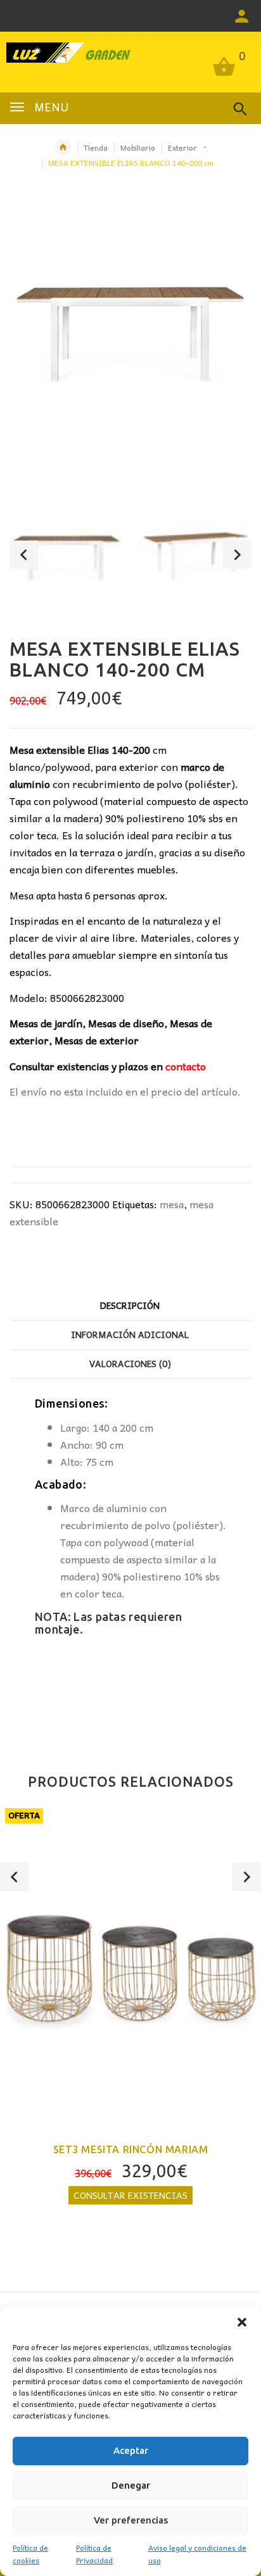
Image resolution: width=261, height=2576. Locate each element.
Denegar (131, 2485)
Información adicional (130, 1334)
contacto (186, 1066)
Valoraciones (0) (130, 1363)
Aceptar (131, 2450)
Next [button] (237, 555)
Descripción (130, 1305)
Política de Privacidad (94, 2554)
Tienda (96, 147)
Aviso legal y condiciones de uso (197, 2554)
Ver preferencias (131, 2520)
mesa (172, 1204)
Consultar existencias (130, 2195)
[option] (66, 557)
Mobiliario (138, 147)
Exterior (182, 147)
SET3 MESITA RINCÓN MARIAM (131, 2149)
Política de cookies (30, 2554)
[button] (242, 2322)
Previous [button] (24, 555)
